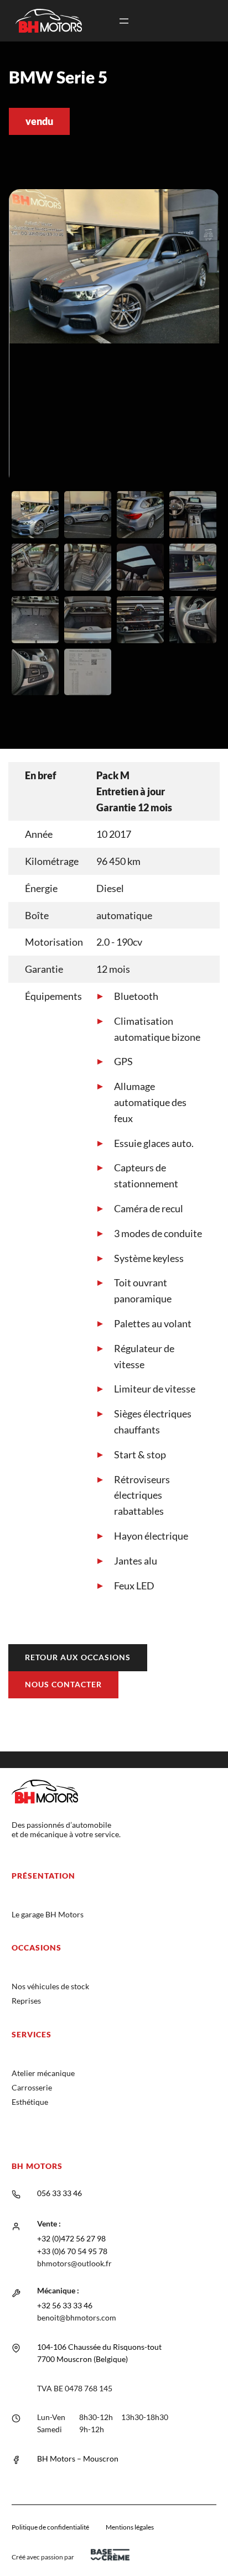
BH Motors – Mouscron (78, 2458)
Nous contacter (63, 1684)
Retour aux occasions (78, 1657)
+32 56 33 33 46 (65, 2305)
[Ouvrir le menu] (124, 21)
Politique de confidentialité (50, 2527)
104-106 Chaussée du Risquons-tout (99, 2347)
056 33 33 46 (59, 2193)
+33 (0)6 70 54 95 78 (72, 2251)
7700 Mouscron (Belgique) (82, 2359)
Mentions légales (130, 2527)
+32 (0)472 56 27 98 (71, 2238)
